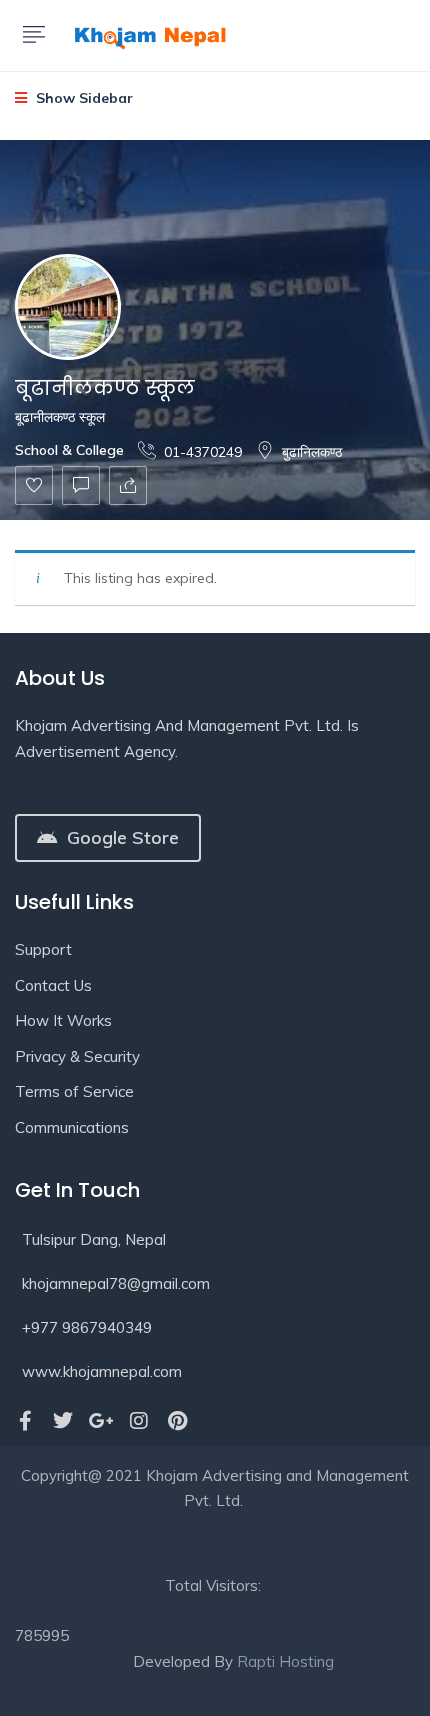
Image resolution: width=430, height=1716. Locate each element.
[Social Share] (128, 485)
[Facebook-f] (25, 1421)
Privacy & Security (77, 1056)
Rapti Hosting (285, 1661)
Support (43, 949)
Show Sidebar (82, 98)
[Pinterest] (177, 1421)
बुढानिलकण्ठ (312, 452)
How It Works (63, 1020)
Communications (72, 1127)
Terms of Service (74, 1091)
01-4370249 (203, 452)
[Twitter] (63, 1421)
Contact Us (53, 985)
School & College (69, 450)
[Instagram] (139, 1421)
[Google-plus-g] (101, 1421)
